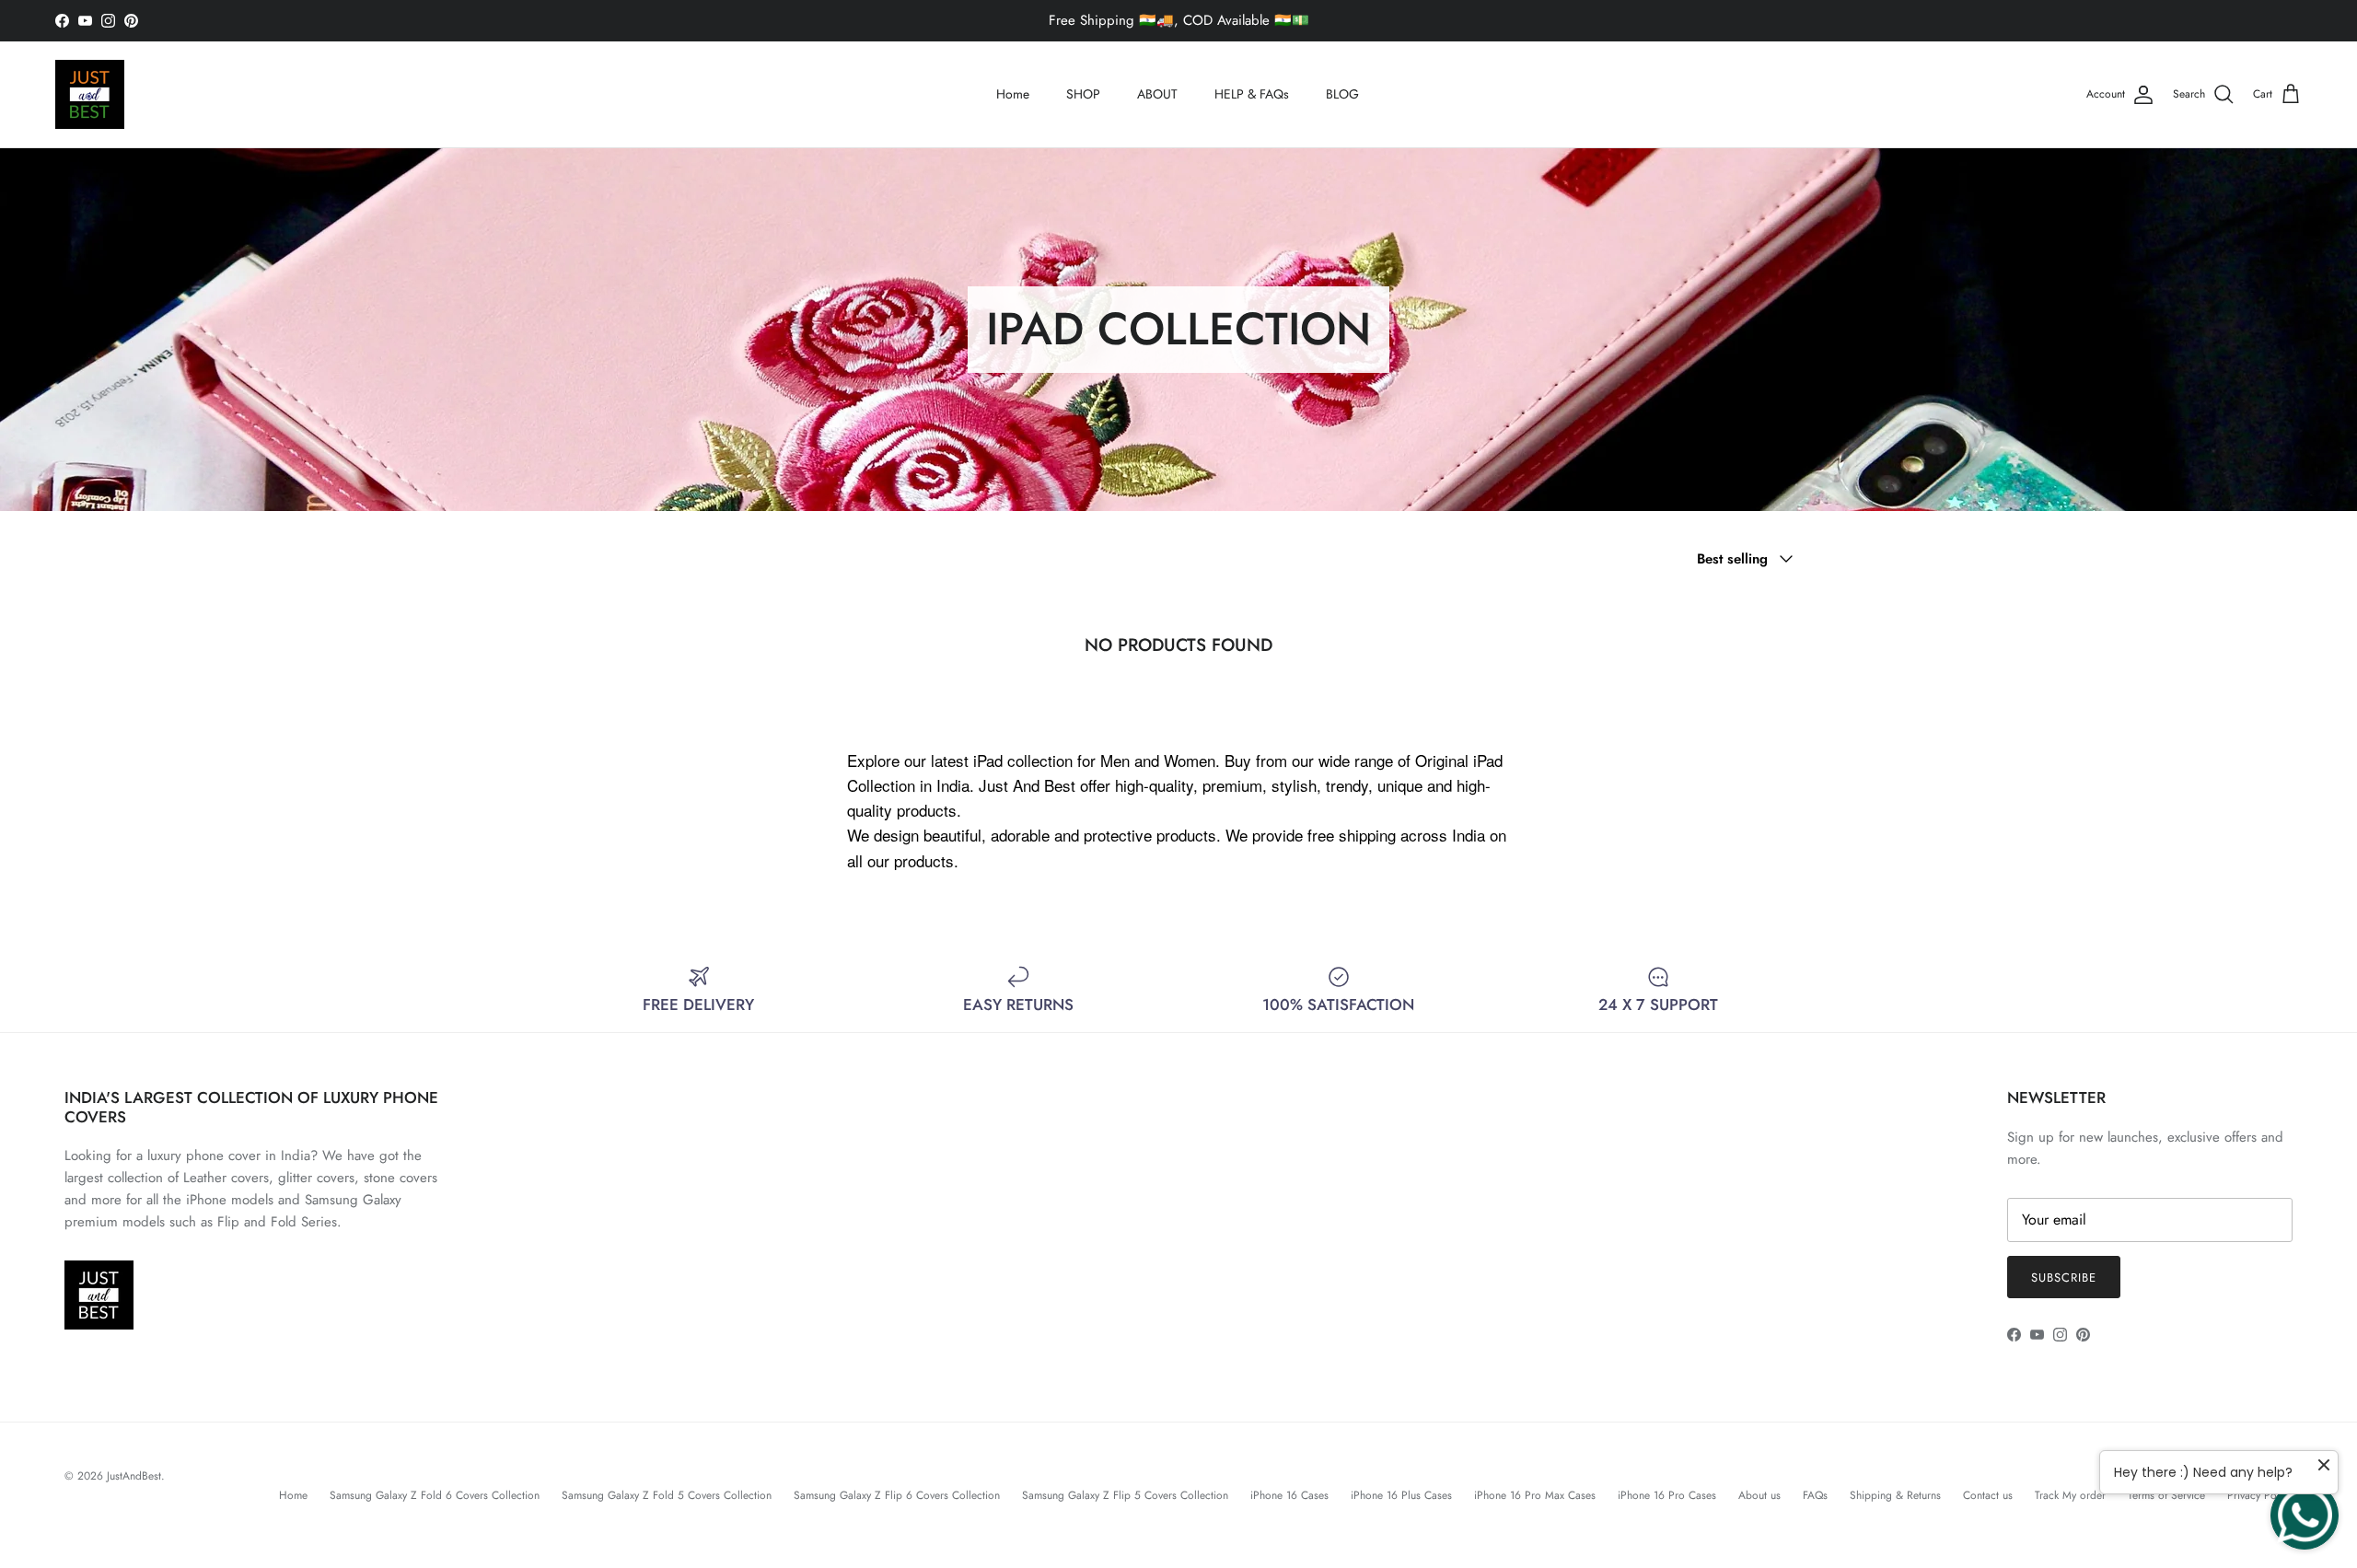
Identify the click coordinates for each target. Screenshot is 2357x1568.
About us (1759, 1495)
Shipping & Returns (1895, 1495)
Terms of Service (2166, 1495)
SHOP (1083, 94)
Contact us (1988, 1495)
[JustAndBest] (90, 94)
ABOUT (1157, 94)
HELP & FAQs (1252, 94)
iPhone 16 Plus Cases (1401, 1495)
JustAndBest (134, 1476)
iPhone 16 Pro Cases (1667, 1495)
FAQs (1815, 1495)
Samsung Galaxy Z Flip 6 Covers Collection (897, 1495)
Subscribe (2064, 1278)
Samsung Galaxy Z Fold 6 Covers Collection (435, 1495)
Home (1013, 94)
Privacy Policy (2260, 1495)
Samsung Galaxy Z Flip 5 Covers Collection (1125, 1495)
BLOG (1342, 94)
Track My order (2070, 1495)
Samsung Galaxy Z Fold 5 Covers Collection (667, 1495)
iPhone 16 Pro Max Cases (1535, 1495)
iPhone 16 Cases (1289, 1495)
